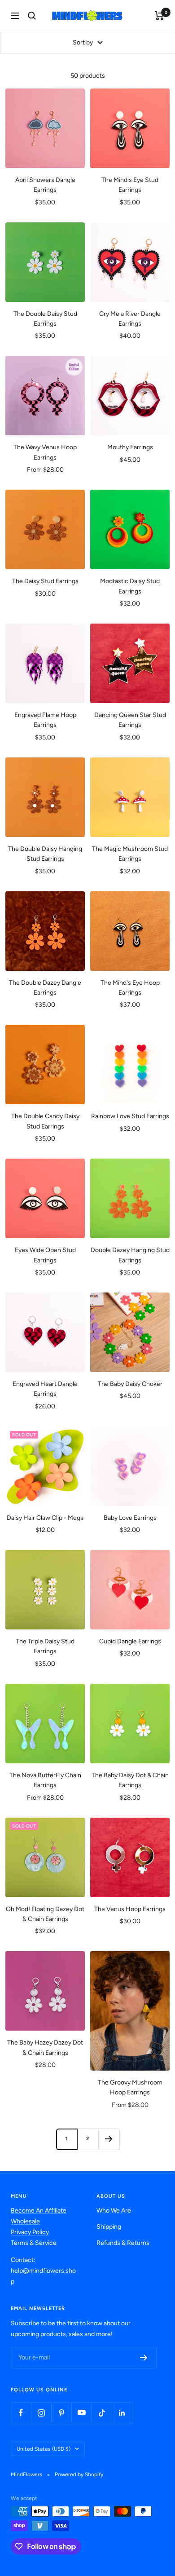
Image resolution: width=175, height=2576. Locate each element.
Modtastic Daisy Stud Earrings (130, 586)
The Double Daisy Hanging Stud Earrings (45, 854)
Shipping (109, 2227)
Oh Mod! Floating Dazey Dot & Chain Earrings (45, 1914)
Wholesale (25, 2221)
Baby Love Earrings (130, 1518)
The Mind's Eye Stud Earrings (130, 185)
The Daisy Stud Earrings (45, 581)
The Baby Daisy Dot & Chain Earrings (130, 1780)
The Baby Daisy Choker (130, 1384)
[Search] (32, 16)
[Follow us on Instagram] (41, 2413)
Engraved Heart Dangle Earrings (45, 1389)
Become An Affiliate (39, 2211)
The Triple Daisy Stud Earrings (45, 1646)
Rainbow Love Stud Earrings (130, 1116)
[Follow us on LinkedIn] (122, 2413)
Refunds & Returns (123, 2243)
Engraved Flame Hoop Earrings (45, 720)
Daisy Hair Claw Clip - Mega (45, 1518)
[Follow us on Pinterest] (61, 2413)
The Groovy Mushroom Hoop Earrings (130, 2087)
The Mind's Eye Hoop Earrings (130, 988)
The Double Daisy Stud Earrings (45, 319)
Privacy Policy (30, 2232)
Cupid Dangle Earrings (130, 1641)
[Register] (144, 2358)
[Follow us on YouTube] (81, 2413)
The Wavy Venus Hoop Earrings (45, 452)
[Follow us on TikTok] (102, 2413)
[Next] (109, 2139)
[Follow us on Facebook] (21, 2413)
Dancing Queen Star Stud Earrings (130, 720)
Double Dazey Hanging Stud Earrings (130, 1255)
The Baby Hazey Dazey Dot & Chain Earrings (45, 2047)
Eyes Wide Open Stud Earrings (45, 1255)
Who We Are (114, 2211)
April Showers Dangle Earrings (45, 185)
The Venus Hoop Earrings (130, 1909)
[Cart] (160, 16)
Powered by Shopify (79, 2474)
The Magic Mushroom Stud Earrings (130, 854)
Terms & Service (34, 2243)
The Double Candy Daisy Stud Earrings (45, 1121)
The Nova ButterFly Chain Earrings (45, 1780)
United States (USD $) (44, 2449)
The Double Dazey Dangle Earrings (45, 988)
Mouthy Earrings (130, 447)
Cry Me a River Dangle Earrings (130, 319)
